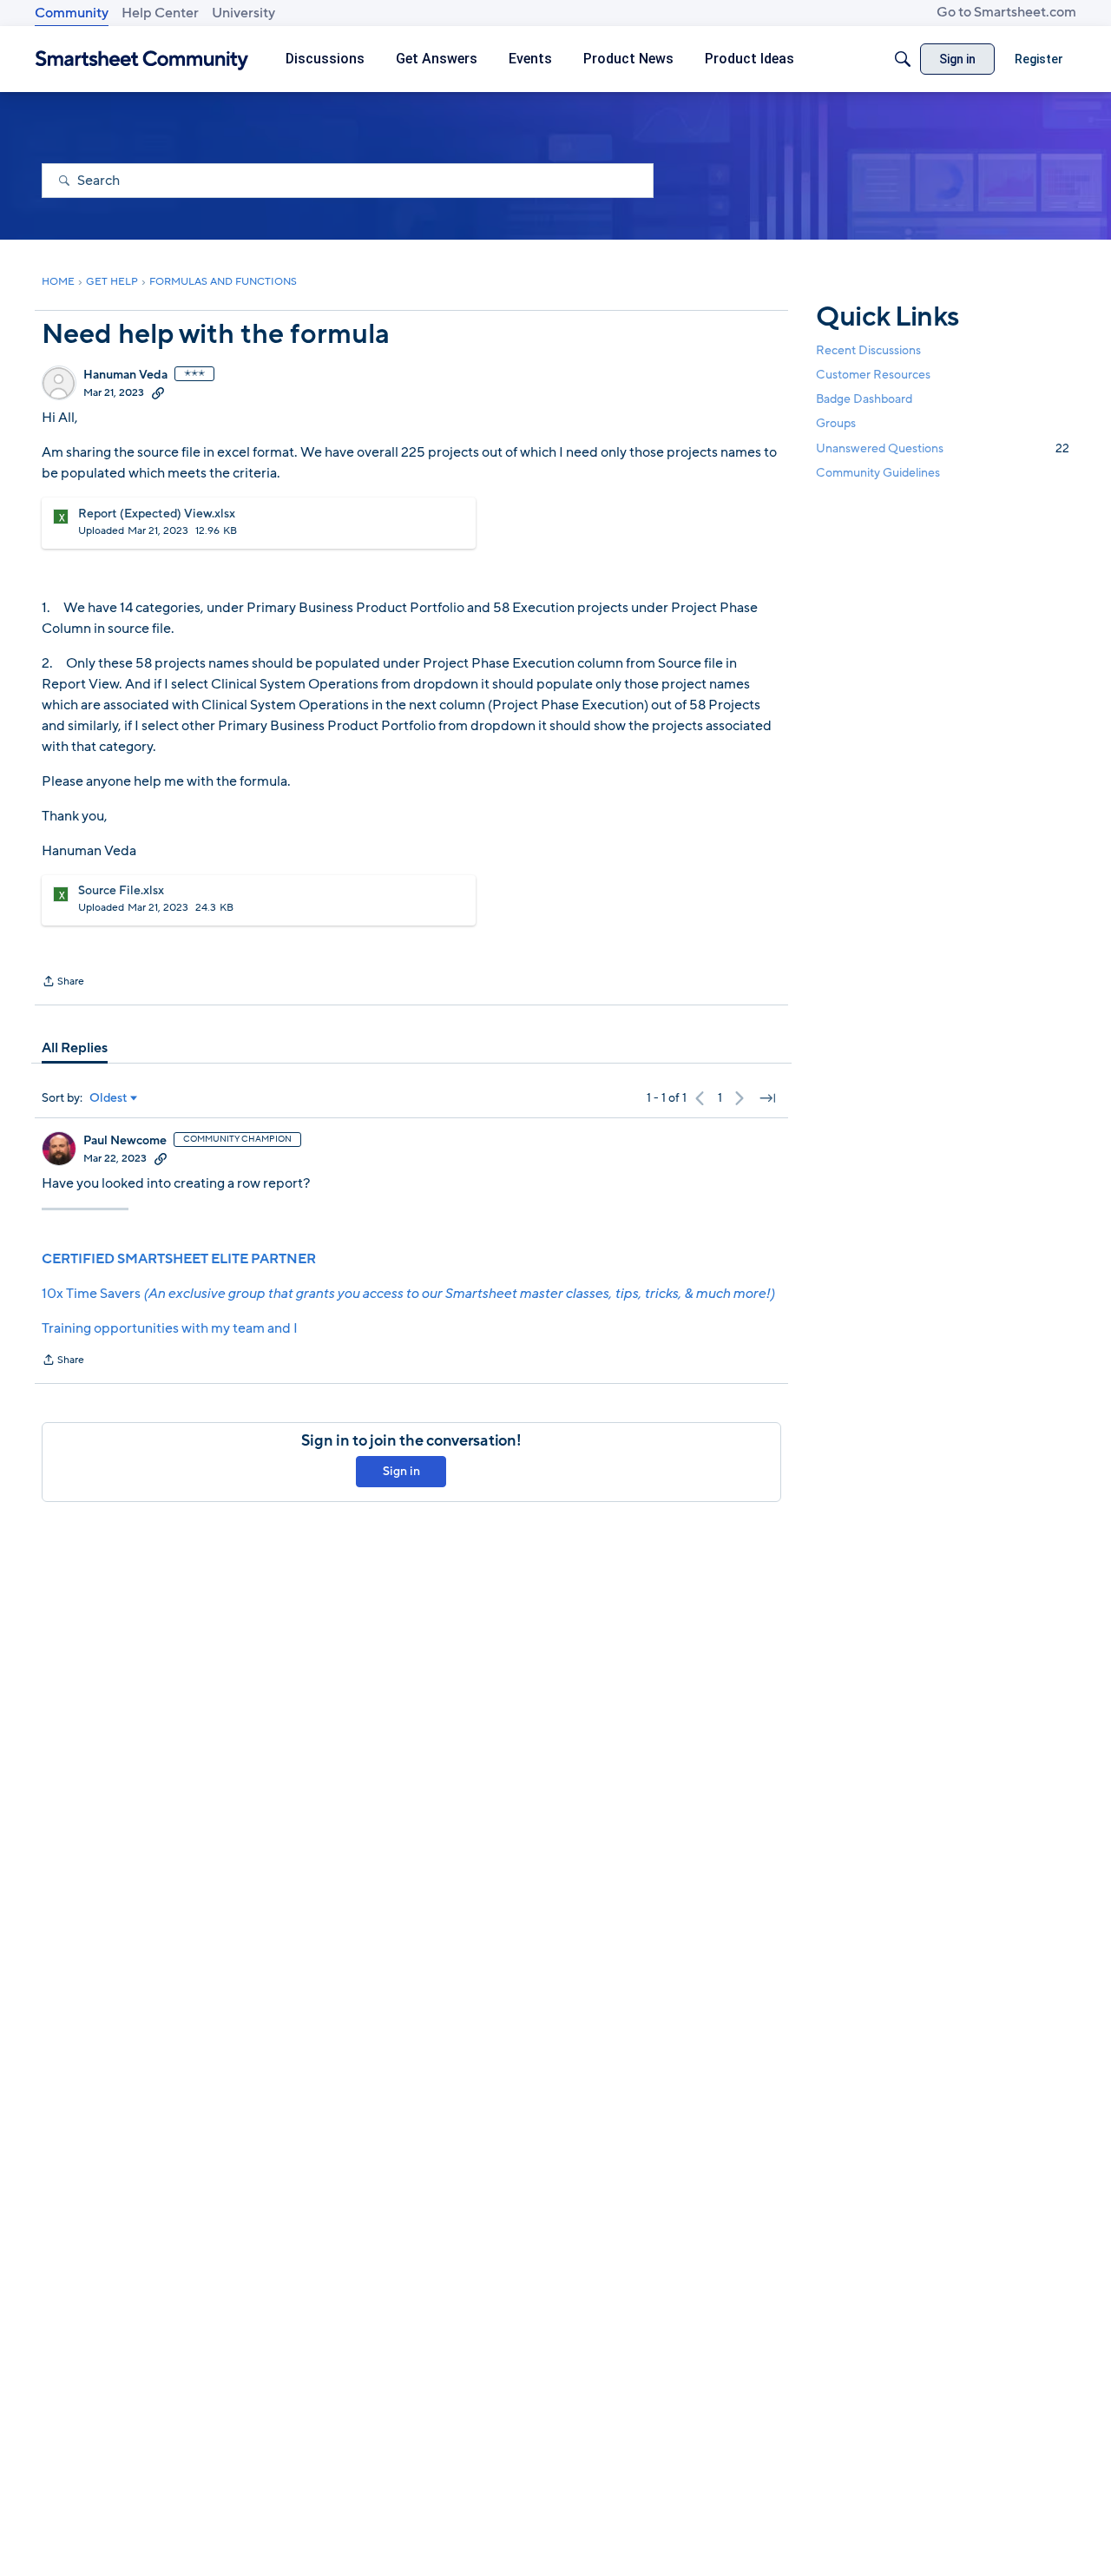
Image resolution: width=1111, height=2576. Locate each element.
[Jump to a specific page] (767, 1098)
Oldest (108, 1098)
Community (72, 13)
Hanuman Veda (125, 375)
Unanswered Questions (943, 448)
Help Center (160, 13)
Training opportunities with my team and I (170, 1328)
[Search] (903, 59)
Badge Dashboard (864, 399)
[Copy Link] (158, 392)
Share (63, 983)
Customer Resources (873, 375)
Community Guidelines (878, 473)
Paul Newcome (125, 1141)
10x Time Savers (408, 1294)
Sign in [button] (401, 1471)
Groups (836, 423)
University (243, 13)
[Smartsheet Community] (142, 59)
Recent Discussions (868, 350)
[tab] (75, 1048)
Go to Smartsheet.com (1006, 12)
